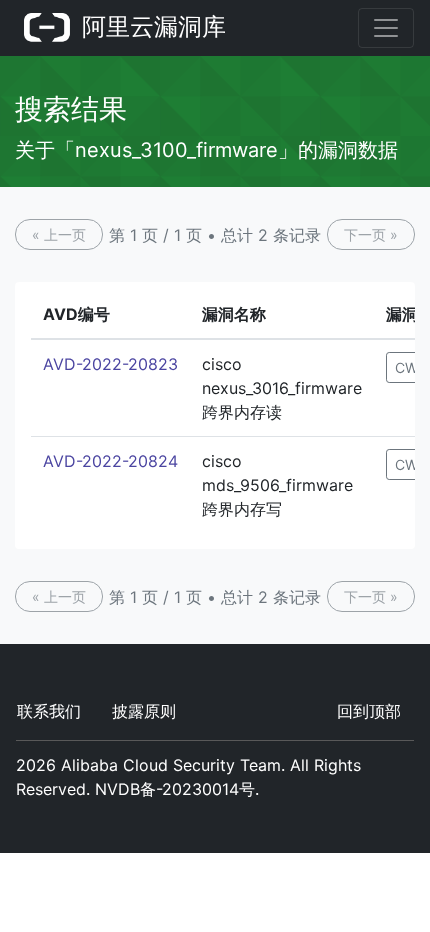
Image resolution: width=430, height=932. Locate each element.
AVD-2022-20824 (110, 461)
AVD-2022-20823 (110, 364)
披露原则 (144, 711)
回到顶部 (369, 711)
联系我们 (49, 711)
